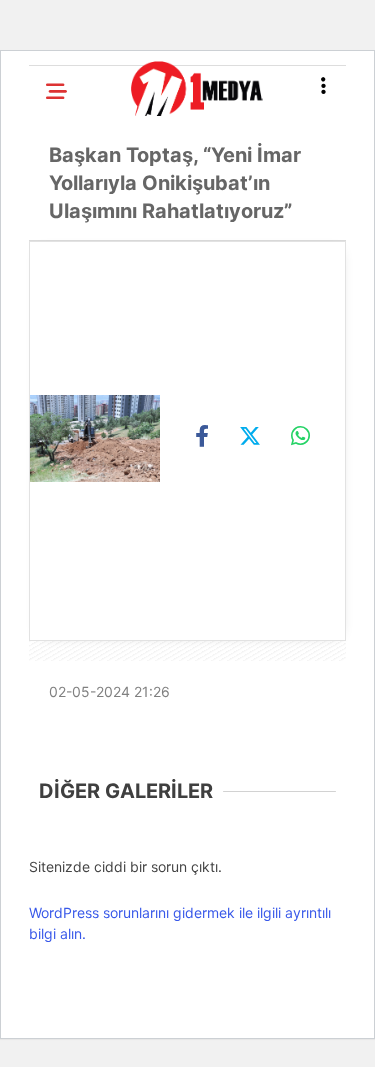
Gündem (59, 164)
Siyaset (58, 215)
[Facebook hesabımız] (52, 1034)
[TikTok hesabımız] (247, 1034)
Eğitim (53, 366)
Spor (48, 518)
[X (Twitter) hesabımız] (101, 1034)
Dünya (53, 417)
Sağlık (54, 467)
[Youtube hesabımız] (198, 1034)
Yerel (50, 316)
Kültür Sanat (80, 568)
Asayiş (55, 265)
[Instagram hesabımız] (150, 1034)
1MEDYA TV (87, 625)
